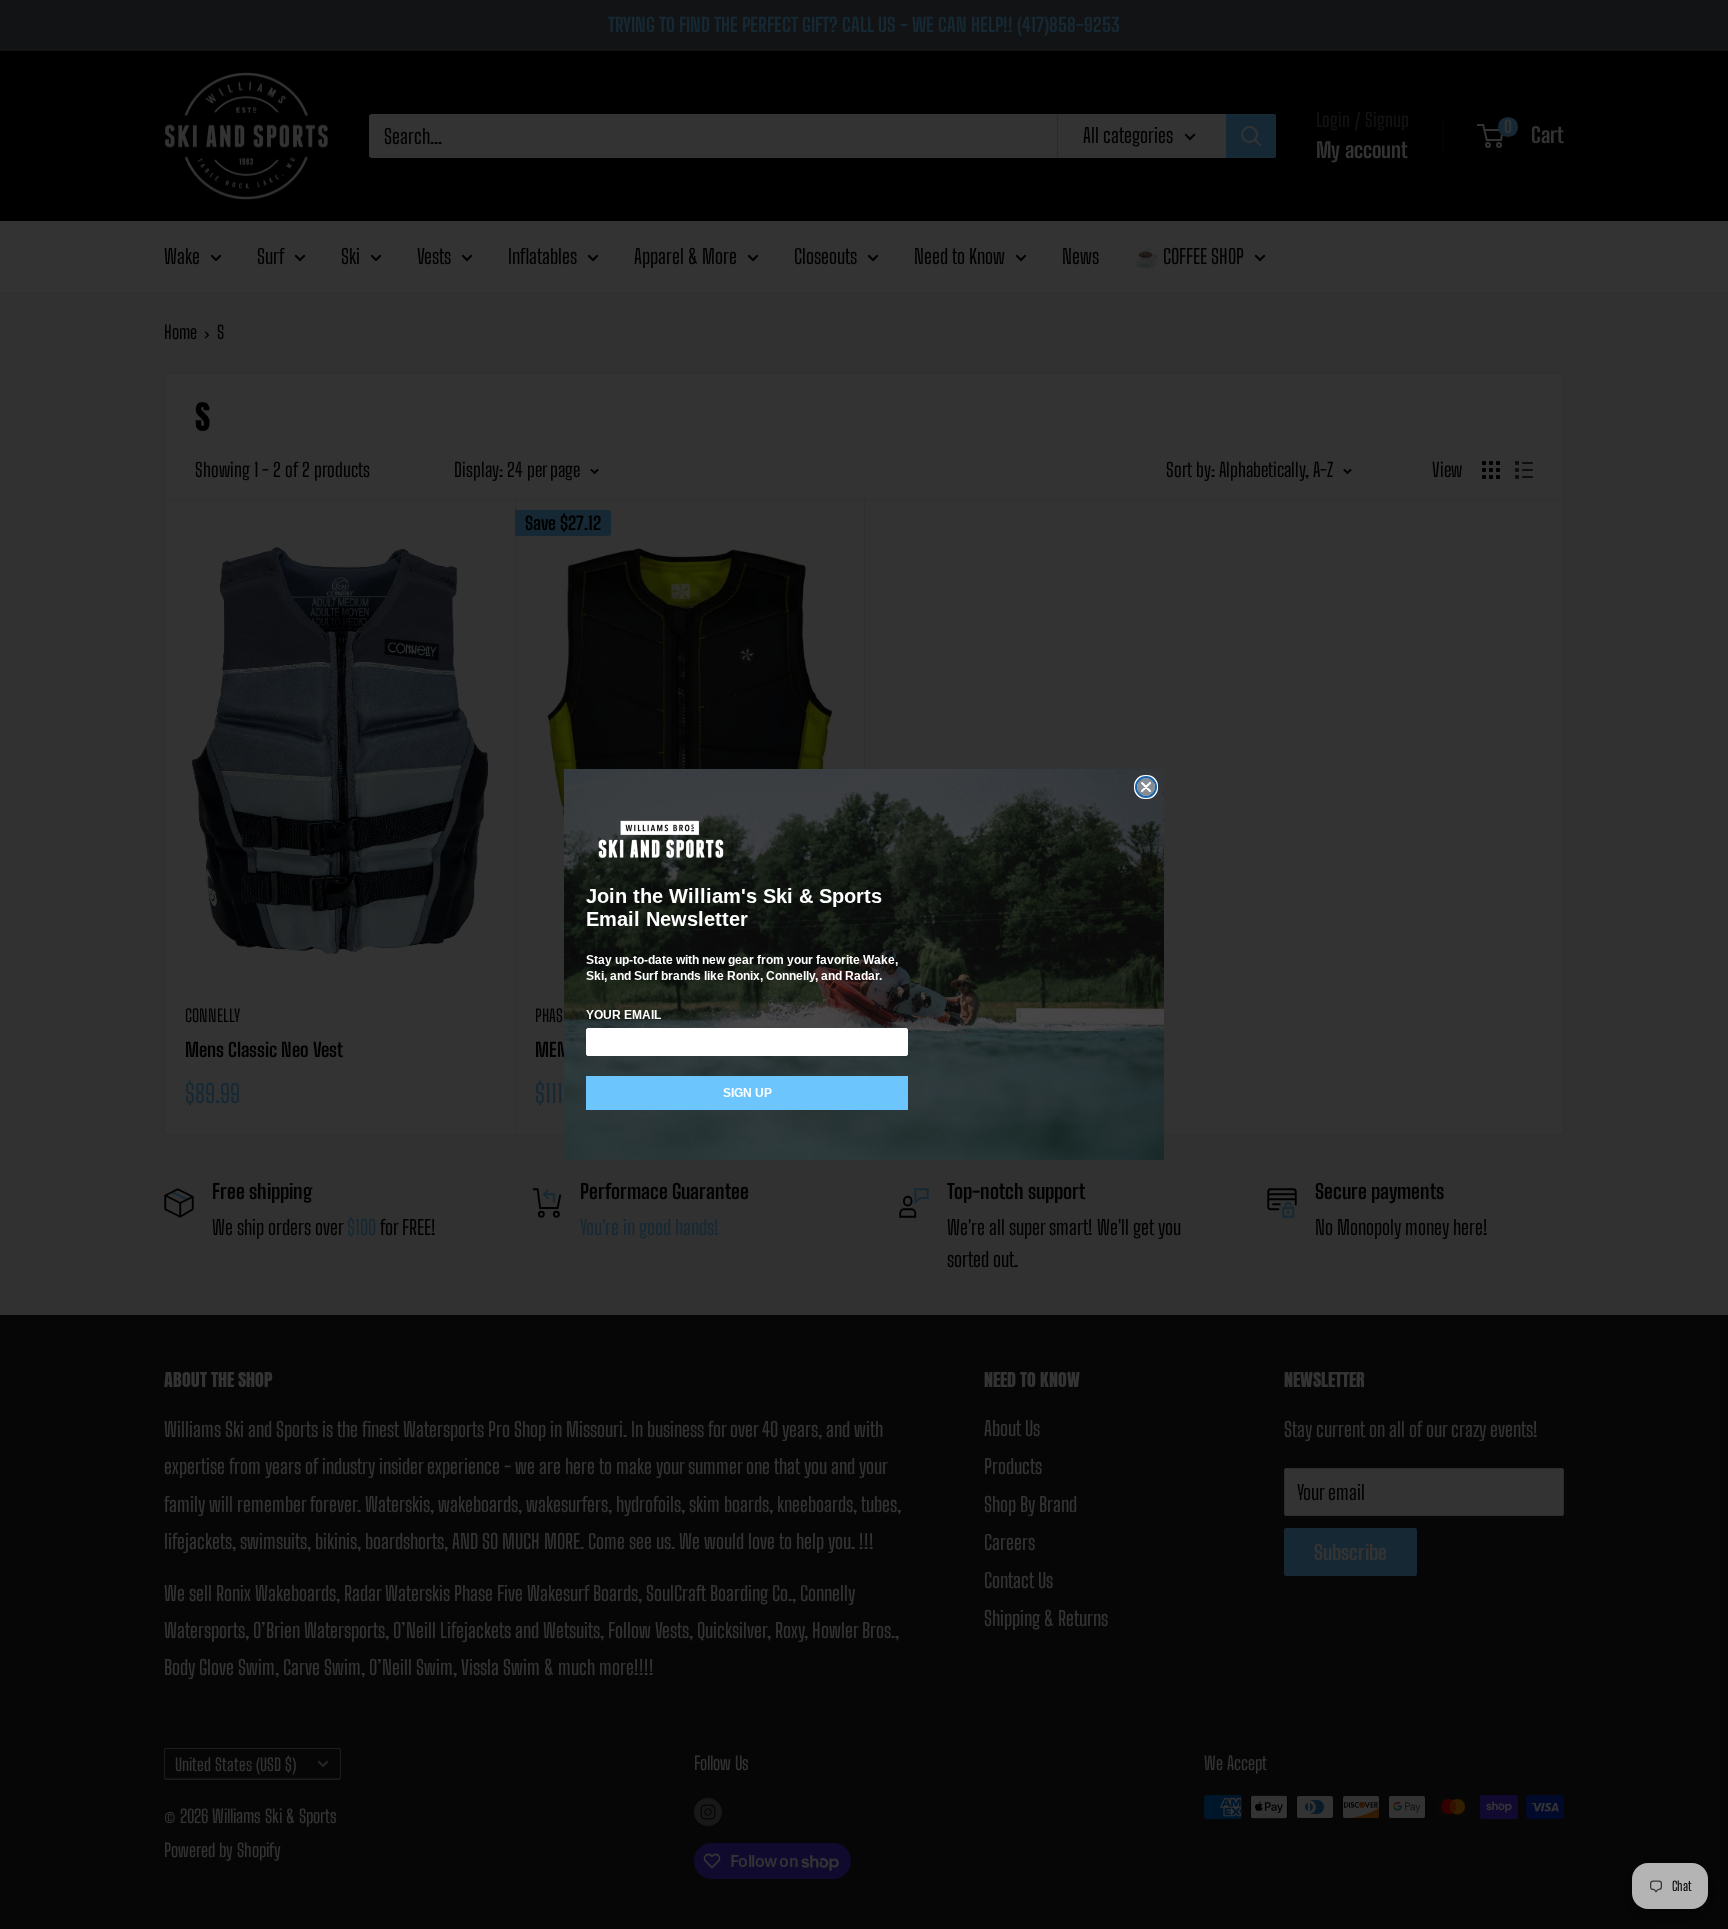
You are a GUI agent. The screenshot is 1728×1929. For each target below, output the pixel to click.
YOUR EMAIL (623, 1015)
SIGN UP (747, 1093)
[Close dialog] (1146, 787)
